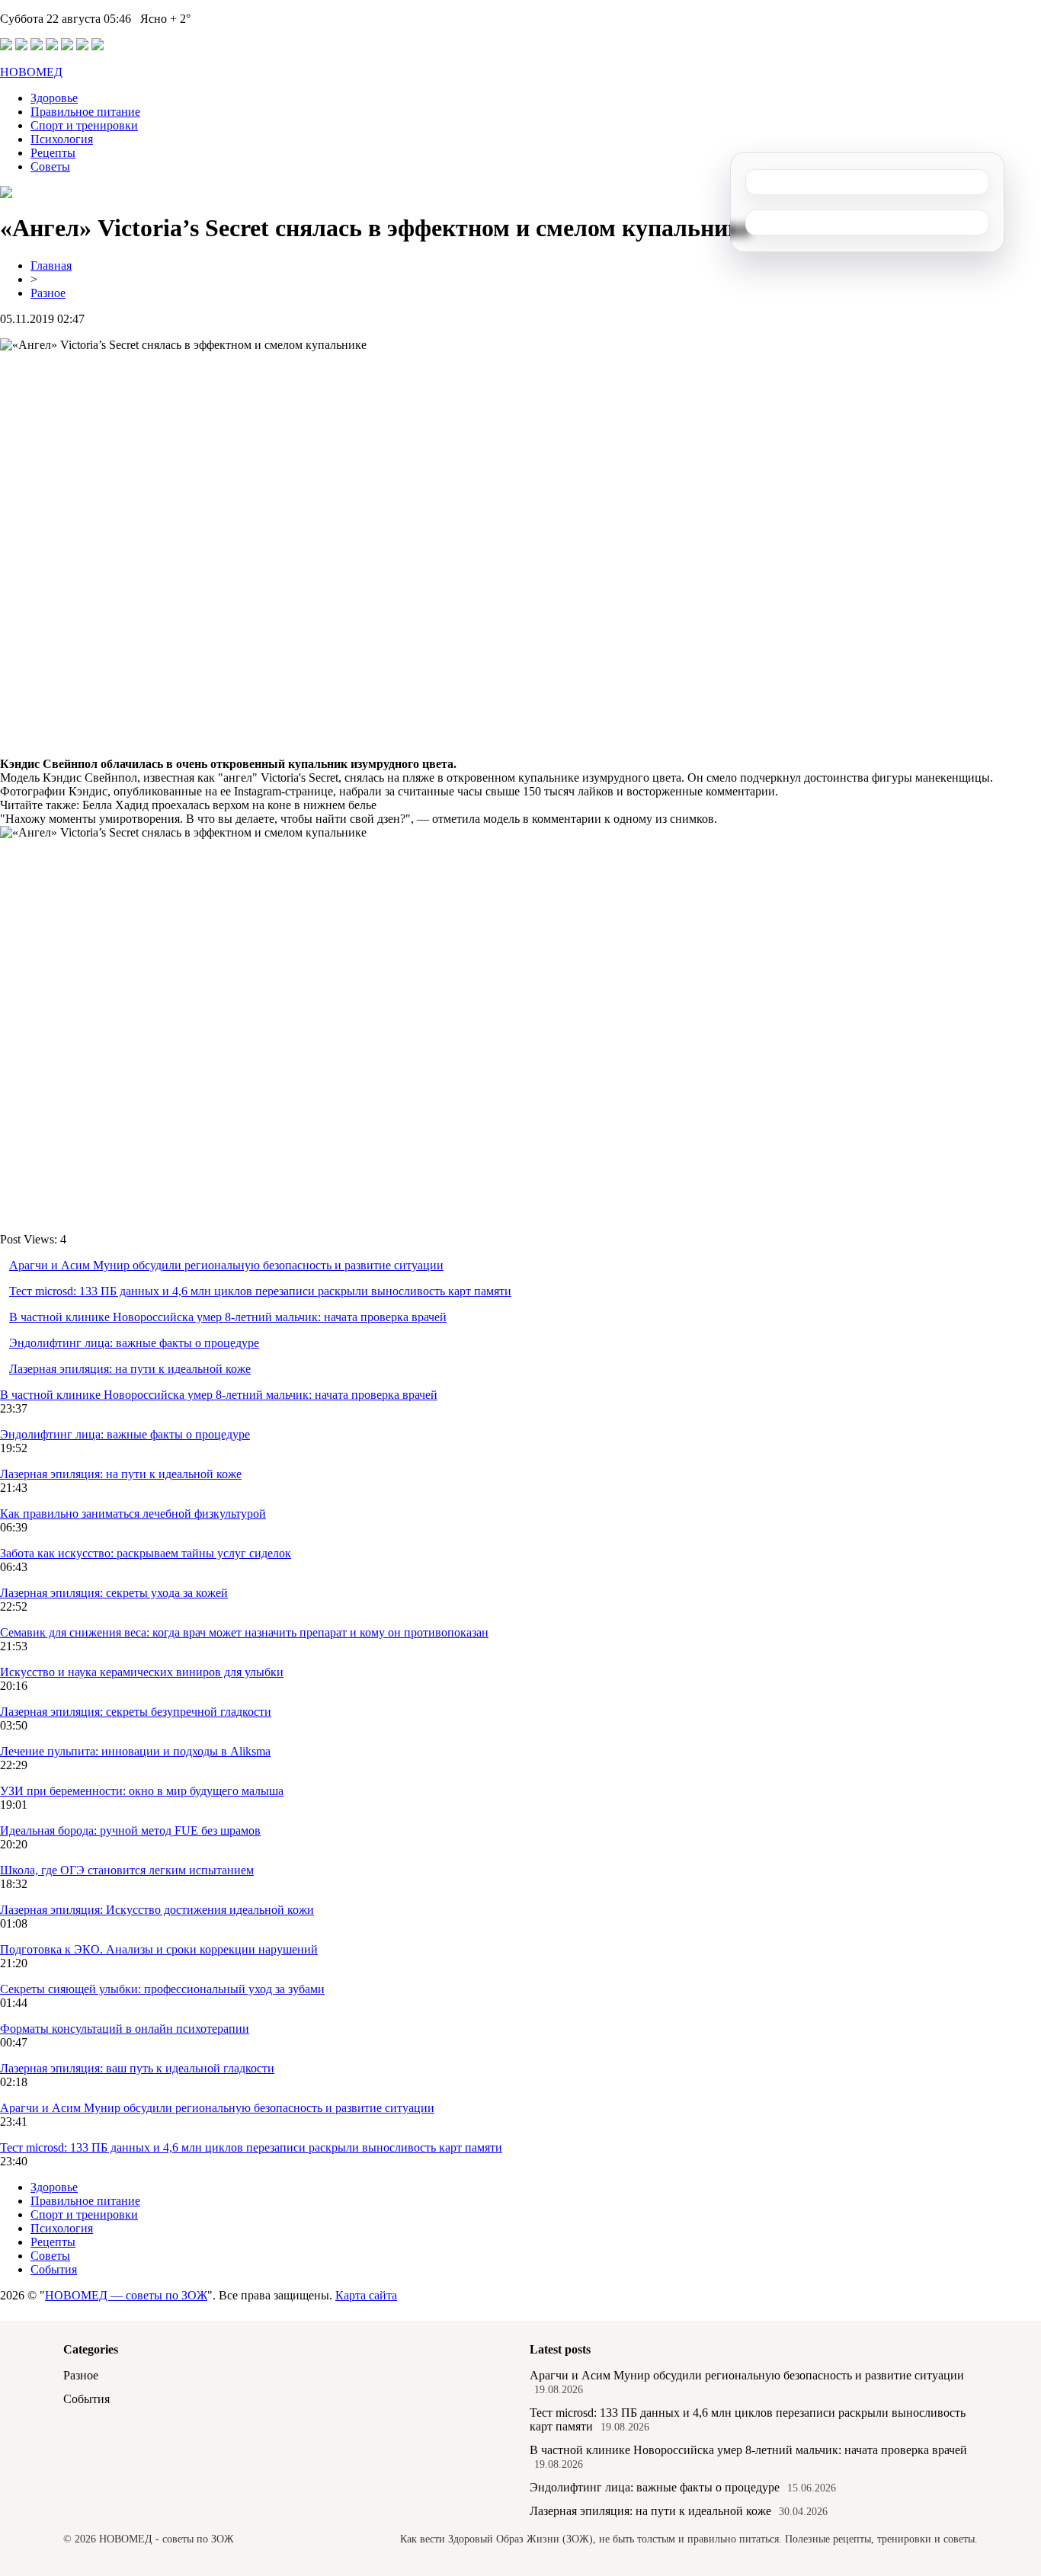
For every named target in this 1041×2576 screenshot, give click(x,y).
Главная (51, 266)
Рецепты (53, 153)
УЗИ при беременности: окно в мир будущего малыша (142, 1791)
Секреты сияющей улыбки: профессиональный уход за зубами (162, 1989)
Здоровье (54, 98)
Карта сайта (366, 2295)
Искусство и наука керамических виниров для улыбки (142, 1672)
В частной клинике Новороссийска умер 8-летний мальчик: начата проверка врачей (228, 1317)
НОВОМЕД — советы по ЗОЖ (126, 2295)
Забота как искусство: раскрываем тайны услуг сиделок (146, 1553)
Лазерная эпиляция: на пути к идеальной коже (130, 1369)
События (54, 2269)
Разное (48, 293)
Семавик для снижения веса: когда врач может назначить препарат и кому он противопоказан (244, 1632)
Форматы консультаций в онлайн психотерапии (125, 2029)
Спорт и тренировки (84, 125)
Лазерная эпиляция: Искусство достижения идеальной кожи (157, 1910)
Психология (62, 139)
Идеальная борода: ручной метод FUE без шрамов (130, 1830)
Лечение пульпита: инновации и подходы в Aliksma (135, 1751)
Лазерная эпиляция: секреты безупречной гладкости (136, 1712)
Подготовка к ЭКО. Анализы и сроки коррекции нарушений (159, 1949)
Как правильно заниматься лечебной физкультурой (133, 1514)
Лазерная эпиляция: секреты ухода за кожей (114, 1593)
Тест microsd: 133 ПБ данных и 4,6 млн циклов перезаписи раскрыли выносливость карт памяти (260, 1291)
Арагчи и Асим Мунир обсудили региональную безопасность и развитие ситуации (226, 1265)
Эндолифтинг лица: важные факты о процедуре (134, 1343)
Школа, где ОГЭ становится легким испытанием (127, 1870)
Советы (50, 166)
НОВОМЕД (31, 72)
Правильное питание (85, 112)
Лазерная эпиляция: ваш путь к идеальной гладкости (137, 2068)
